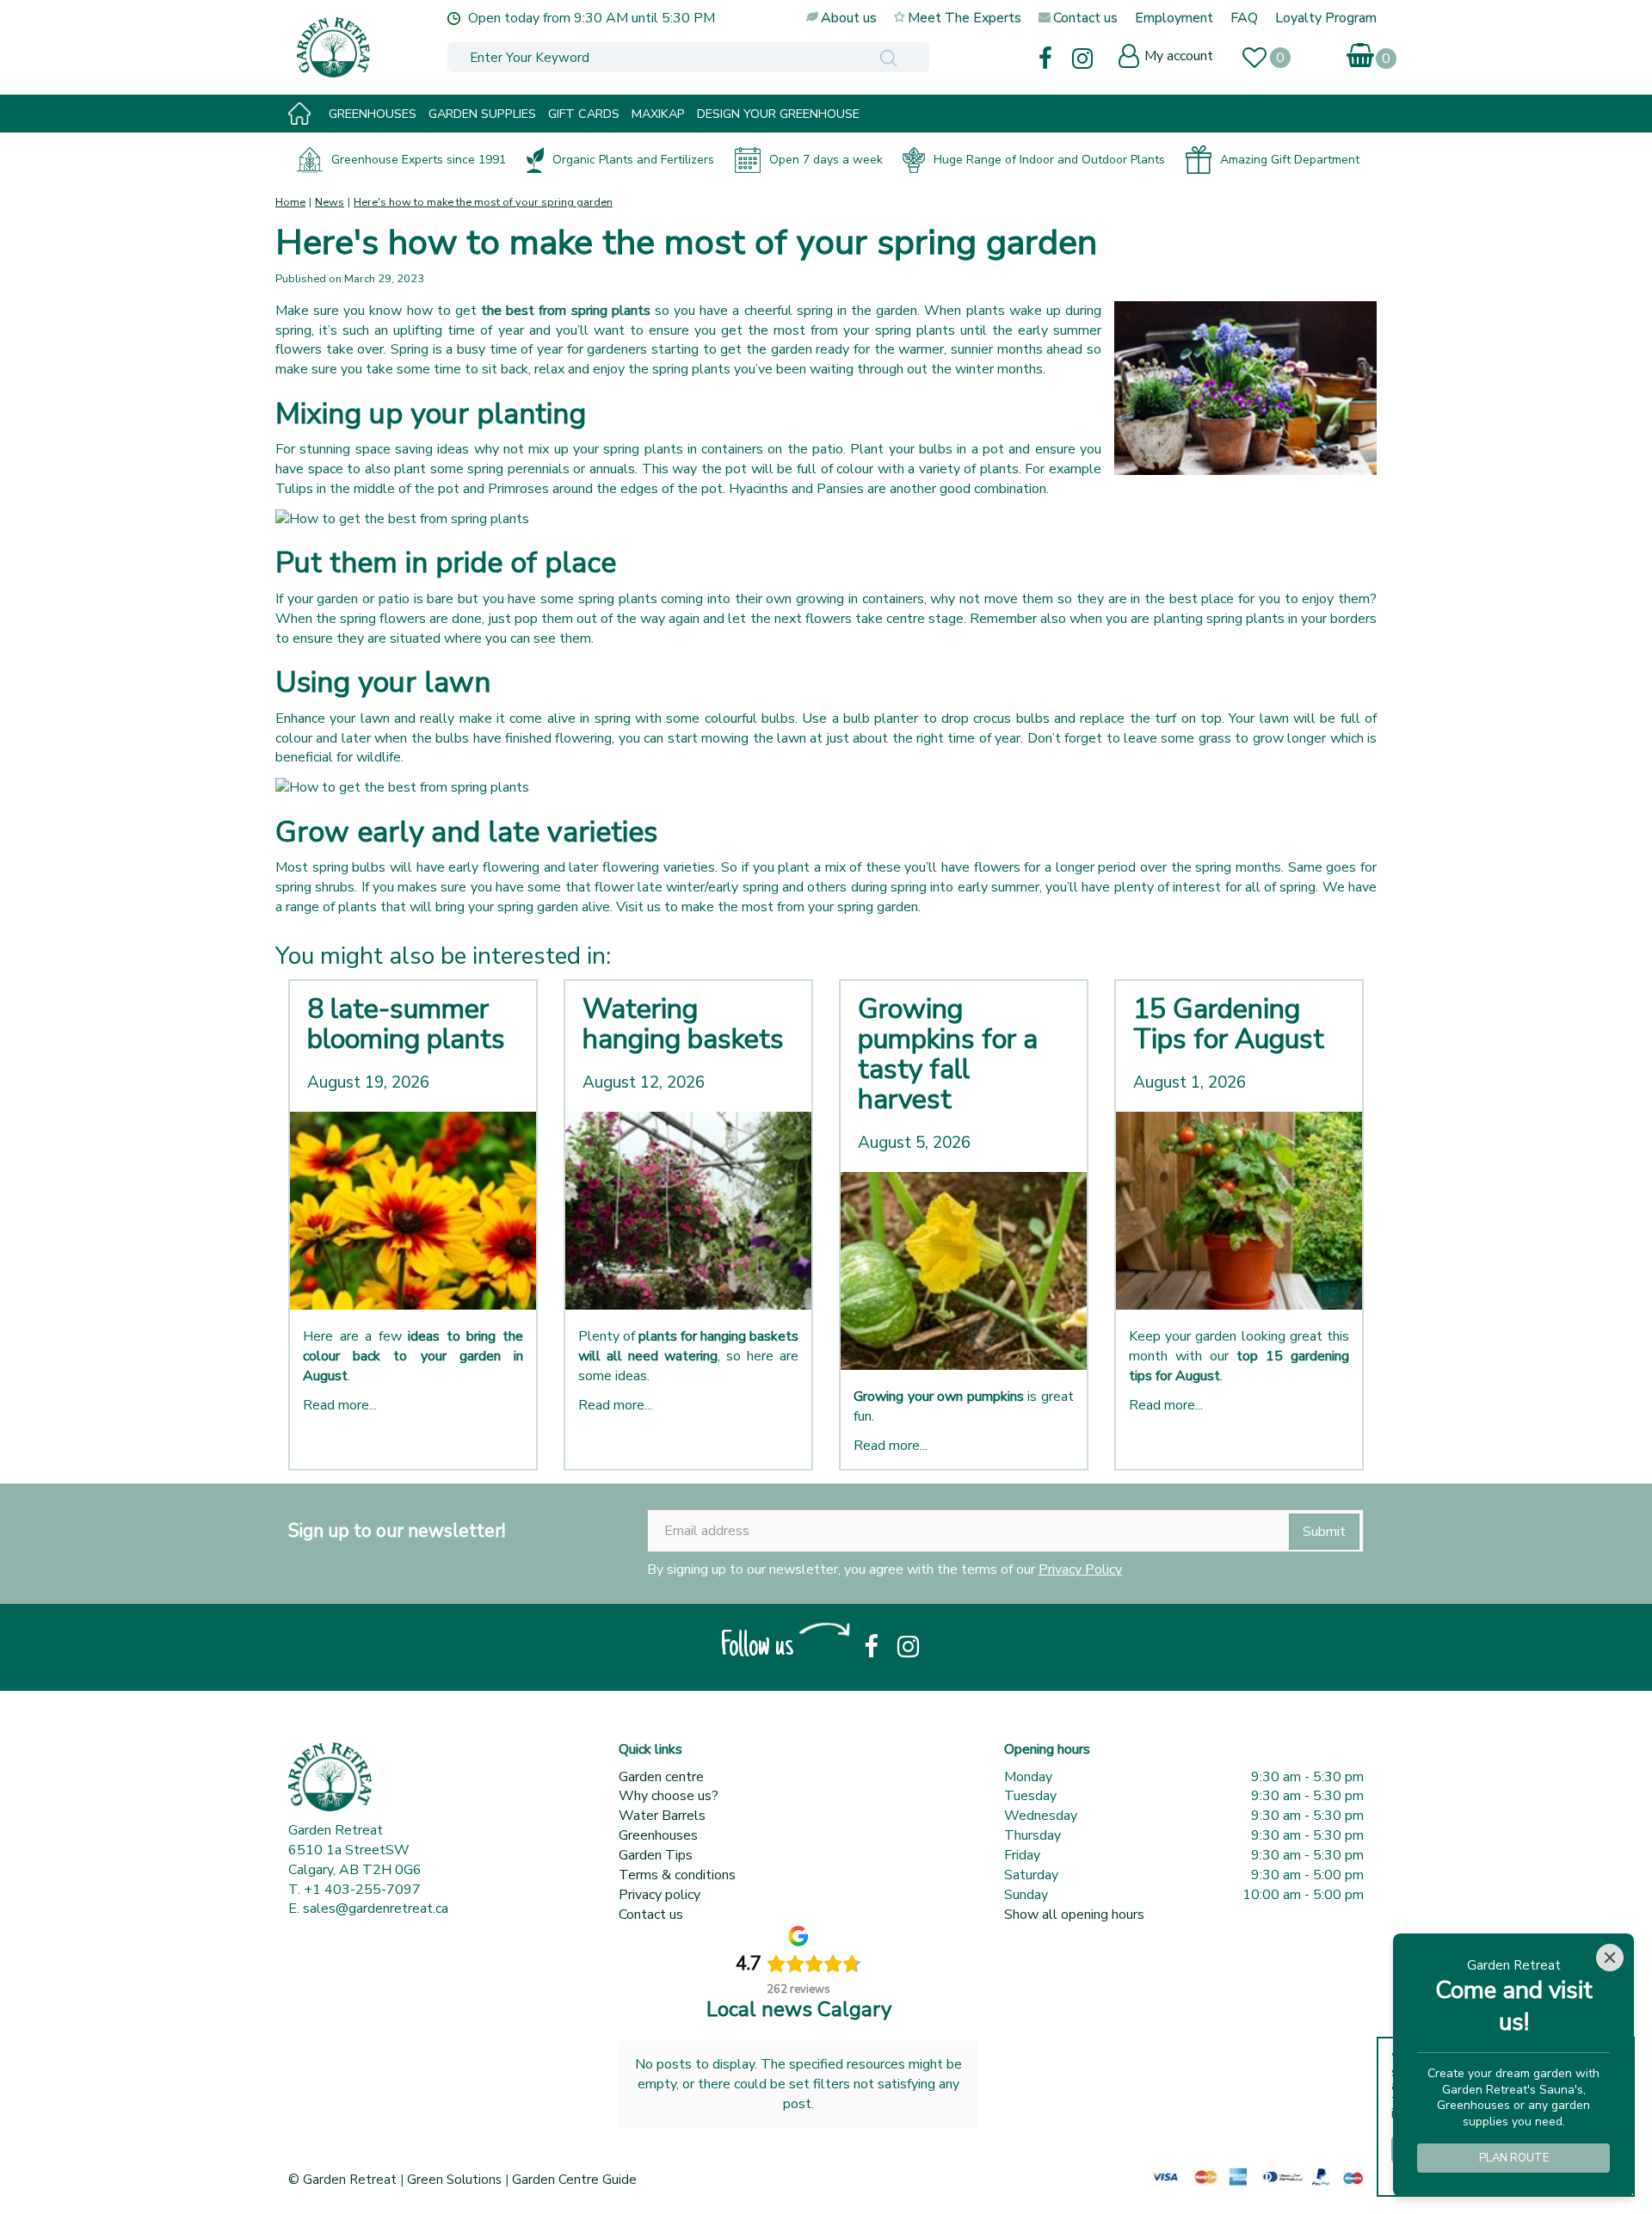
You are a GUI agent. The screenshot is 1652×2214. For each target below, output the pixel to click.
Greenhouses (658, 1835)
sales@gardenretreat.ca (376, 1909)
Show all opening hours (1074, 1915)
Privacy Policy (1080, 1570)
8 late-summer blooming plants (406, 1024)
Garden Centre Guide (574, 2180)
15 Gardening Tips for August (1229, 1024)
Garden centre (661, 1777)
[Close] (1610, 1958)
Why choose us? (669, 1796)
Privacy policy (660, 1895)
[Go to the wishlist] (1262, 60)
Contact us (651, 1915)
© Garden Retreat (344, 2180)
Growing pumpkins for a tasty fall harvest (948, 1055)
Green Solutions (454, 2180)
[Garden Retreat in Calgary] (409, 47)
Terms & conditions (677, 1875)
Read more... (340, 1405)
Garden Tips (656, 1855)
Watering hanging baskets (683, 1024)
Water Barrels (662, 1816)
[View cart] (1362, 52)
